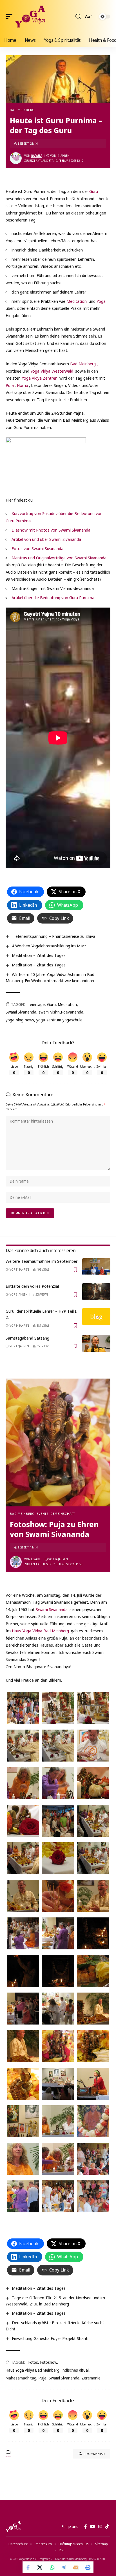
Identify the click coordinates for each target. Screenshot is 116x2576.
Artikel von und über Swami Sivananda (46, 539)
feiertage (37, 1004)
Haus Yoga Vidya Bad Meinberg (40, 1631)
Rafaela (37, 156)
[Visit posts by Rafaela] (16, 158)
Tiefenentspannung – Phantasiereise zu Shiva (53, 936)
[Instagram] (100, 2527)
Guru (94, 191)
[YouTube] (92, 2527)
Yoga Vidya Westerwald (52, 371)
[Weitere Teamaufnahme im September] (96, 1267)
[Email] (76, 2567)
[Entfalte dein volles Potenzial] (96, 1292)
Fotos (33, 2362)
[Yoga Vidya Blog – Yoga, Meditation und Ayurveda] (13, 2527)
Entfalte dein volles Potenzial (32, 1286)
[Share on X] (40, 2567)
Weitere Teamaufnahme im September (42, 1261)
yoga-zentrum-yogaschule (59, 1020)
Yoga (101, 301)
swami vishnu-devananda (61, 1012)
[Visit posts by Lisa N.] (16, 1562)
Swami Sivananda (21, 1012)
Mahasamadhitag (21, 2378)
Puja (10, 385)
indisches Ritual (75, 2370)
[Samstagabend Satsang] (96, 1344)
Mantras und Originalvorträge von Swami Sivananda (59, 558)
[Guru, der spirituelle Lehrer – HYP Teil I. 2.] (96, 1317)
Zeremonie (91, 2378)
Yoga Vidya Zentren (40, 378)
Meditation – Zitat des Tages (39, 955)
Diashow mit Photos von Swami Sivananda (51, 530)
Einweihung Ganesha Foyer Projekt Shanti (50, 2338)
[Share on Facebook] (28, 2567)
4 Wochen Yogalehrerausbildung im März (49, 946)
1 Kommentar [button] (94, 2454)
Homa (23, 385)
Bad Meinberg (22, 110)
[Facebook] (85, 2527)
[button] (10, 17)
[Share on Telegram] (64, 2567)
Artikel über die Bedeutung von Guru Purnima (53, 597)
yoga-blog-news (20, 1020)
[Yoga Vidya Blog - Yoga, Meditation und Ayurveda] (30, 17)
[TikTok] (107, 2527)
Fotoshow (49, 2362)
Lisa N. (36, 1559)
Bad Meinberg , (83, 364)
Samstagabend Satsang (27, 1338)
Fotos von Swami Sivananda (37, 548)
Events (43, 1514)
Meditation (77, 301)
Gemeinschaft (63, 1514)
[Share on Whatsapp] (52, 2567)
